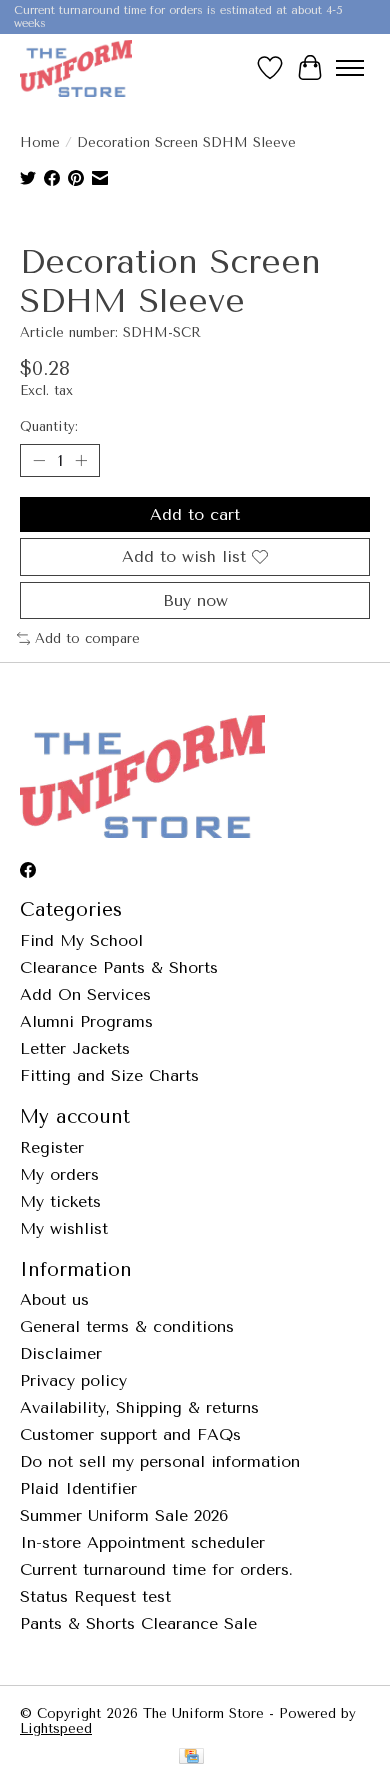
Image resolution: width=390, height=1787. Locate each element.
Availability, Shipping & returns (139, 1407)
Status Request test (95, 1596)
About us (54, 1299)
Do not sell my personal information (160, 1461)
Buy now (195, 600)
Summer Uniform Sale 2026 (124, 1515)
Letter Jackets (75, 1048)
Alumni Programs (86, 1021)
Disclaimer (61, 1353)
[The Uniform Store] (76, 68)
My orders (59, 1174)
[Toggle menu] (350, 68)
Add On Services (85, 994)
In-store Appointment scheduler (142, 1542)
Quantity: (49, 426)
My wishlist (64, 1228)
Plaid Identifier (78, 1488)
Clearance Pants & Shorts (119, 967)
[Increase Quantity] (81, 461)
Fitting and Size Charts (109, 1075)
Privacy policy (73, 1380)
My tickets (60, 1201)
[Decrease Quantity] (39, 461)
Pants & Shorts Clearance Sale (138, 1623)
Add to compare (87, 638)
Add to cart (195, 514)
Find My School (81, 940)
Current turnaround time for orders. (156, 1569)
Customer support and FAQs (130, 1434)
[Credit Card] (191, 1757)
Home (40, 142)
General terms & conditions (127, 1326)
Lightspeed (56, 1728)
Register (52, 1147)
